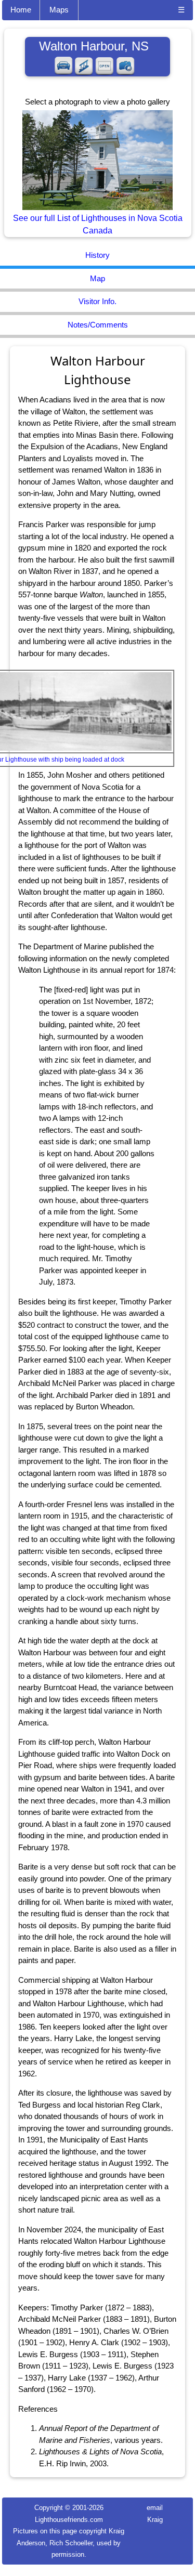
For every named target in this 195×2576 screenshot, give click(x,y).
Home (21, 10)
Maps (59, 10)
